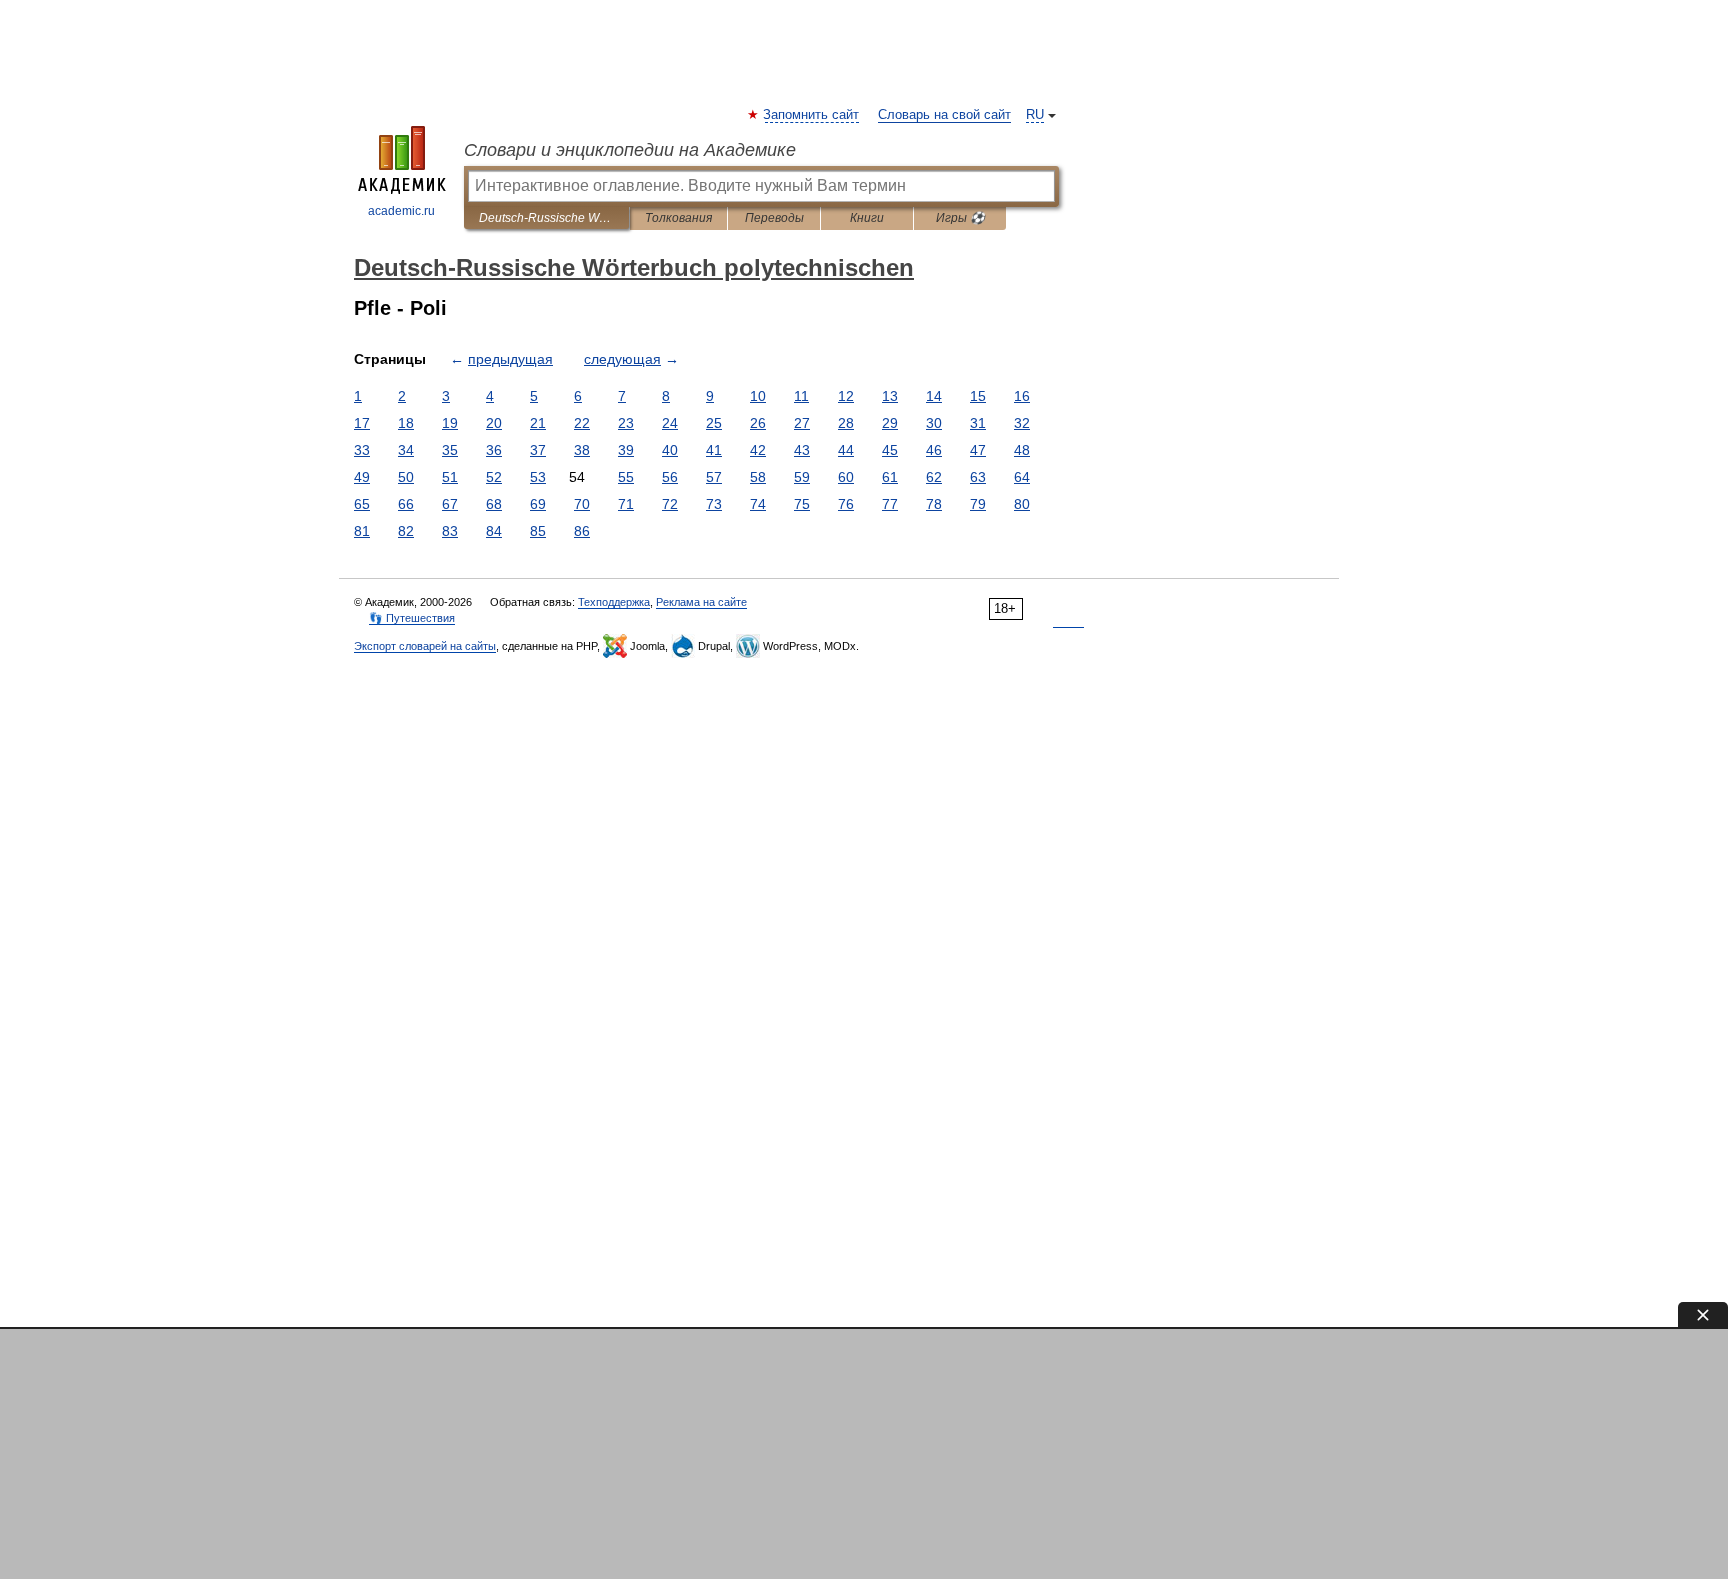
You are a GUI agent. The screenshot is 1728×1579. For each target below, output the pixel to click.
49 (362, 477)
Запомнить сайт (812, 115)
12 (846, 396)
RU (1035, 115)
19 (450, 423)
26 (758, 423)
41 (714, 450)
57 (714, 477)
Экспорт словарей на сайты (425, 646)
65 (362, 504)
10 (758, 396)
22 (582, 423)
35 (450, 450)
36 (494, 450)
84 (494, 531)
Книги (867, 218)
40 (670, 450)
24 (670, 423)
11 (801, 396)
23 (626, 423)
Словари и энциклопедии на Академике (630, 150)
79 (978, 504)
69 (538, 504)
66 (406, 504)
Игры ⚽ (960, 218)
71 (626, 504)
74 (758, 504)
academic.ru (401, 211)
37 (538, 450)
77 (890, 504)
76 (846, 504)
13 (890, 396)
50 (406, 477)
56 (670, 477)
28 (846, 423)
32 (1022, 423)
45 (890, 450)
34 (406, 450)
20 (494, 423)
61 (890, 477)
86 (582, 531)
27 (802, 423)
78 (934, 504)
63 (978, 477)
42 (758, 450)
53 (538, 477)
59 (802, 477)
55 (626, 477)
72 (670, 504)
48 (1022, 450)
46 (934, 450)
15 (978, 396)
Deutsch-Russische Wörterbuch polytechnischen (546, 218)
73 (714, 504)
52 (494, 477)
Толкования (678, 218)
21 (538, 423)
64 (1022, 477)
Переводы (774, 218)
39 (626, 450)
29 (890, 423)
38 (582, 450)
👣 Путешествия (412, 618)
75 (802, 504)
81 (362, 531)
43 (802, 450)
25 (714, 423)
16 (1022, 396)
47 (978, 450)
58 (758, 477)
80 (1022, 504)
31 (978, 423)
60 (846, 477)
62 (934, 477)
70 (582, 504)
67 (450, 504)
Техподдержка (614, 602)
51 (450, 477)
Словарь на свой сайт (944, 115)
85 (538, 531)
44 (846, 450)
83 (450, 531)
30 (934, 423)
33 (362, 450)
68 (494, 504)
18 (406, 423)
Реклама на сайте (701, 602)
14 (934, 396)
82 (406, 531)
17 (362, 423)
